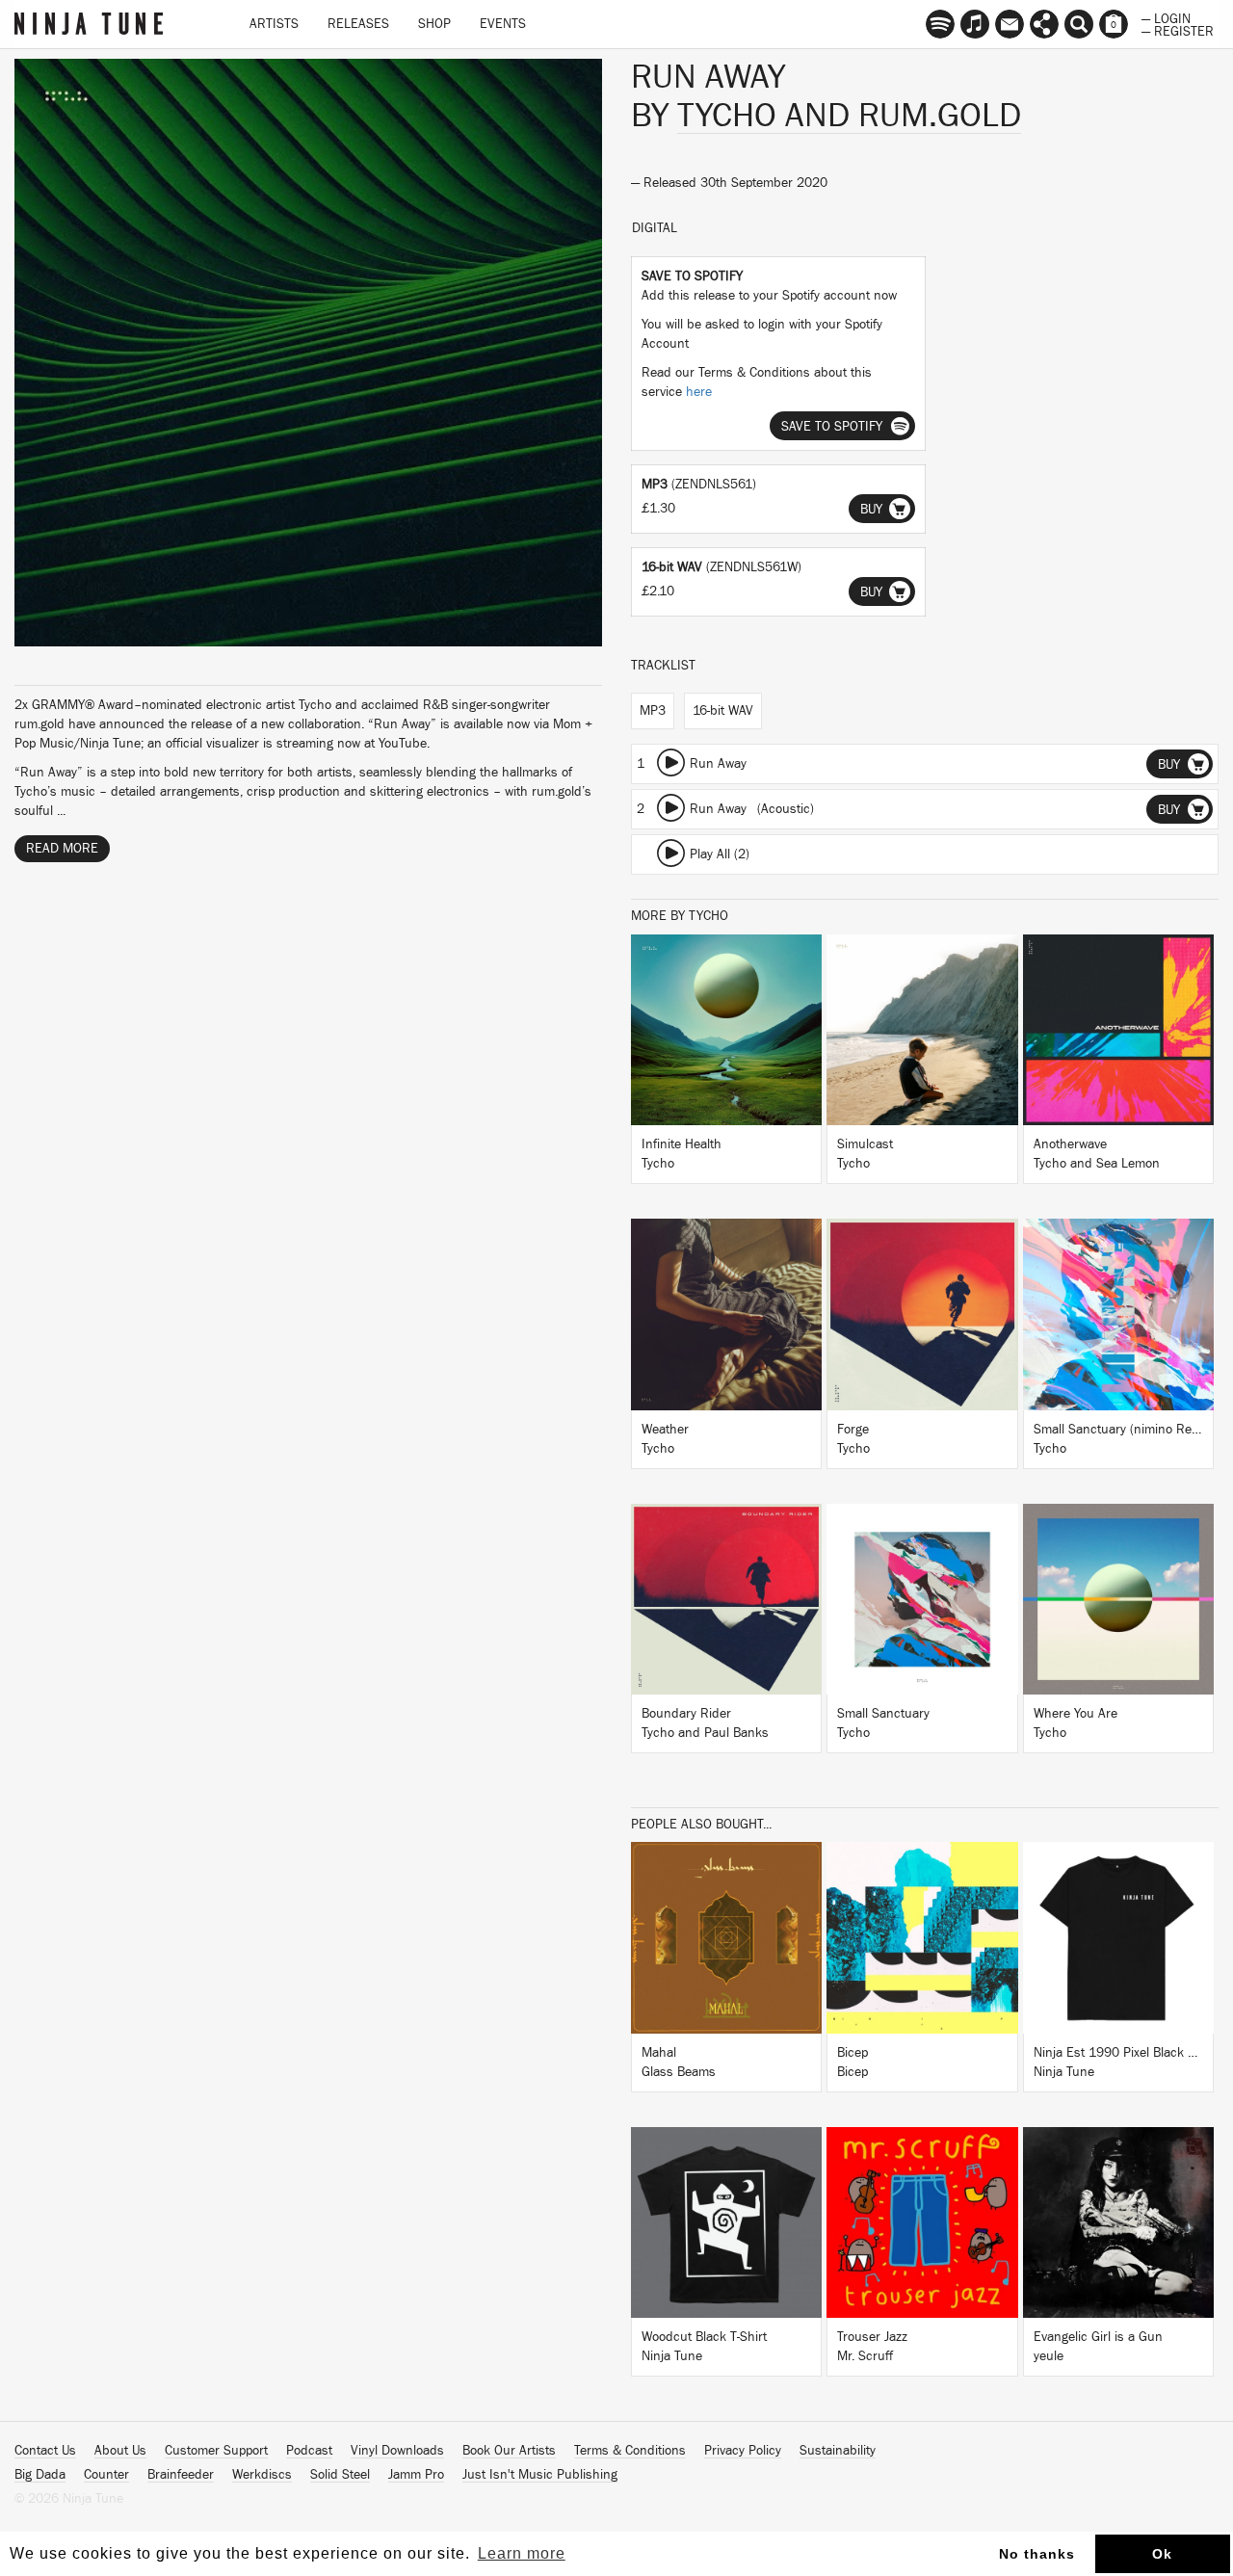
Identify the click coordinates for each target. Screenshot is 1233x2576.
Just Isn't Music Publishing (540, 2475)
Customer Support (216, 2451)
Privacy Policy (743, 2451)
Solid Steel (340, 2475)
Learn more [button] (522, 2553)
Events (503, 24)
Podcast (309, 2451)
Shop (434, 24)
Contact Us (45, 2451)
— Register (1178, 30)
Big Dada (40, 2475)
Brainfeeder (181, 2475)
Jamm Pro (416, 2475)
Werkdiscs (262, 2475)
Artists (274, 24)
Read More (62, 849)
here (699, 392)
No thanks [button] (1037, 2554)
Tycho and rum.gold (849, 116)
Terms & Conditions (630, 2451)
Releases (358, 24)
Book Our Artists (509, 2451)
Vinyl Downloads (397, 2451)
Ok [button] (1162, 2554)
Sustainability (838, 2451)
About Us (120, 2451)
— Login (1166, 17)
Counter (106, 2475)
